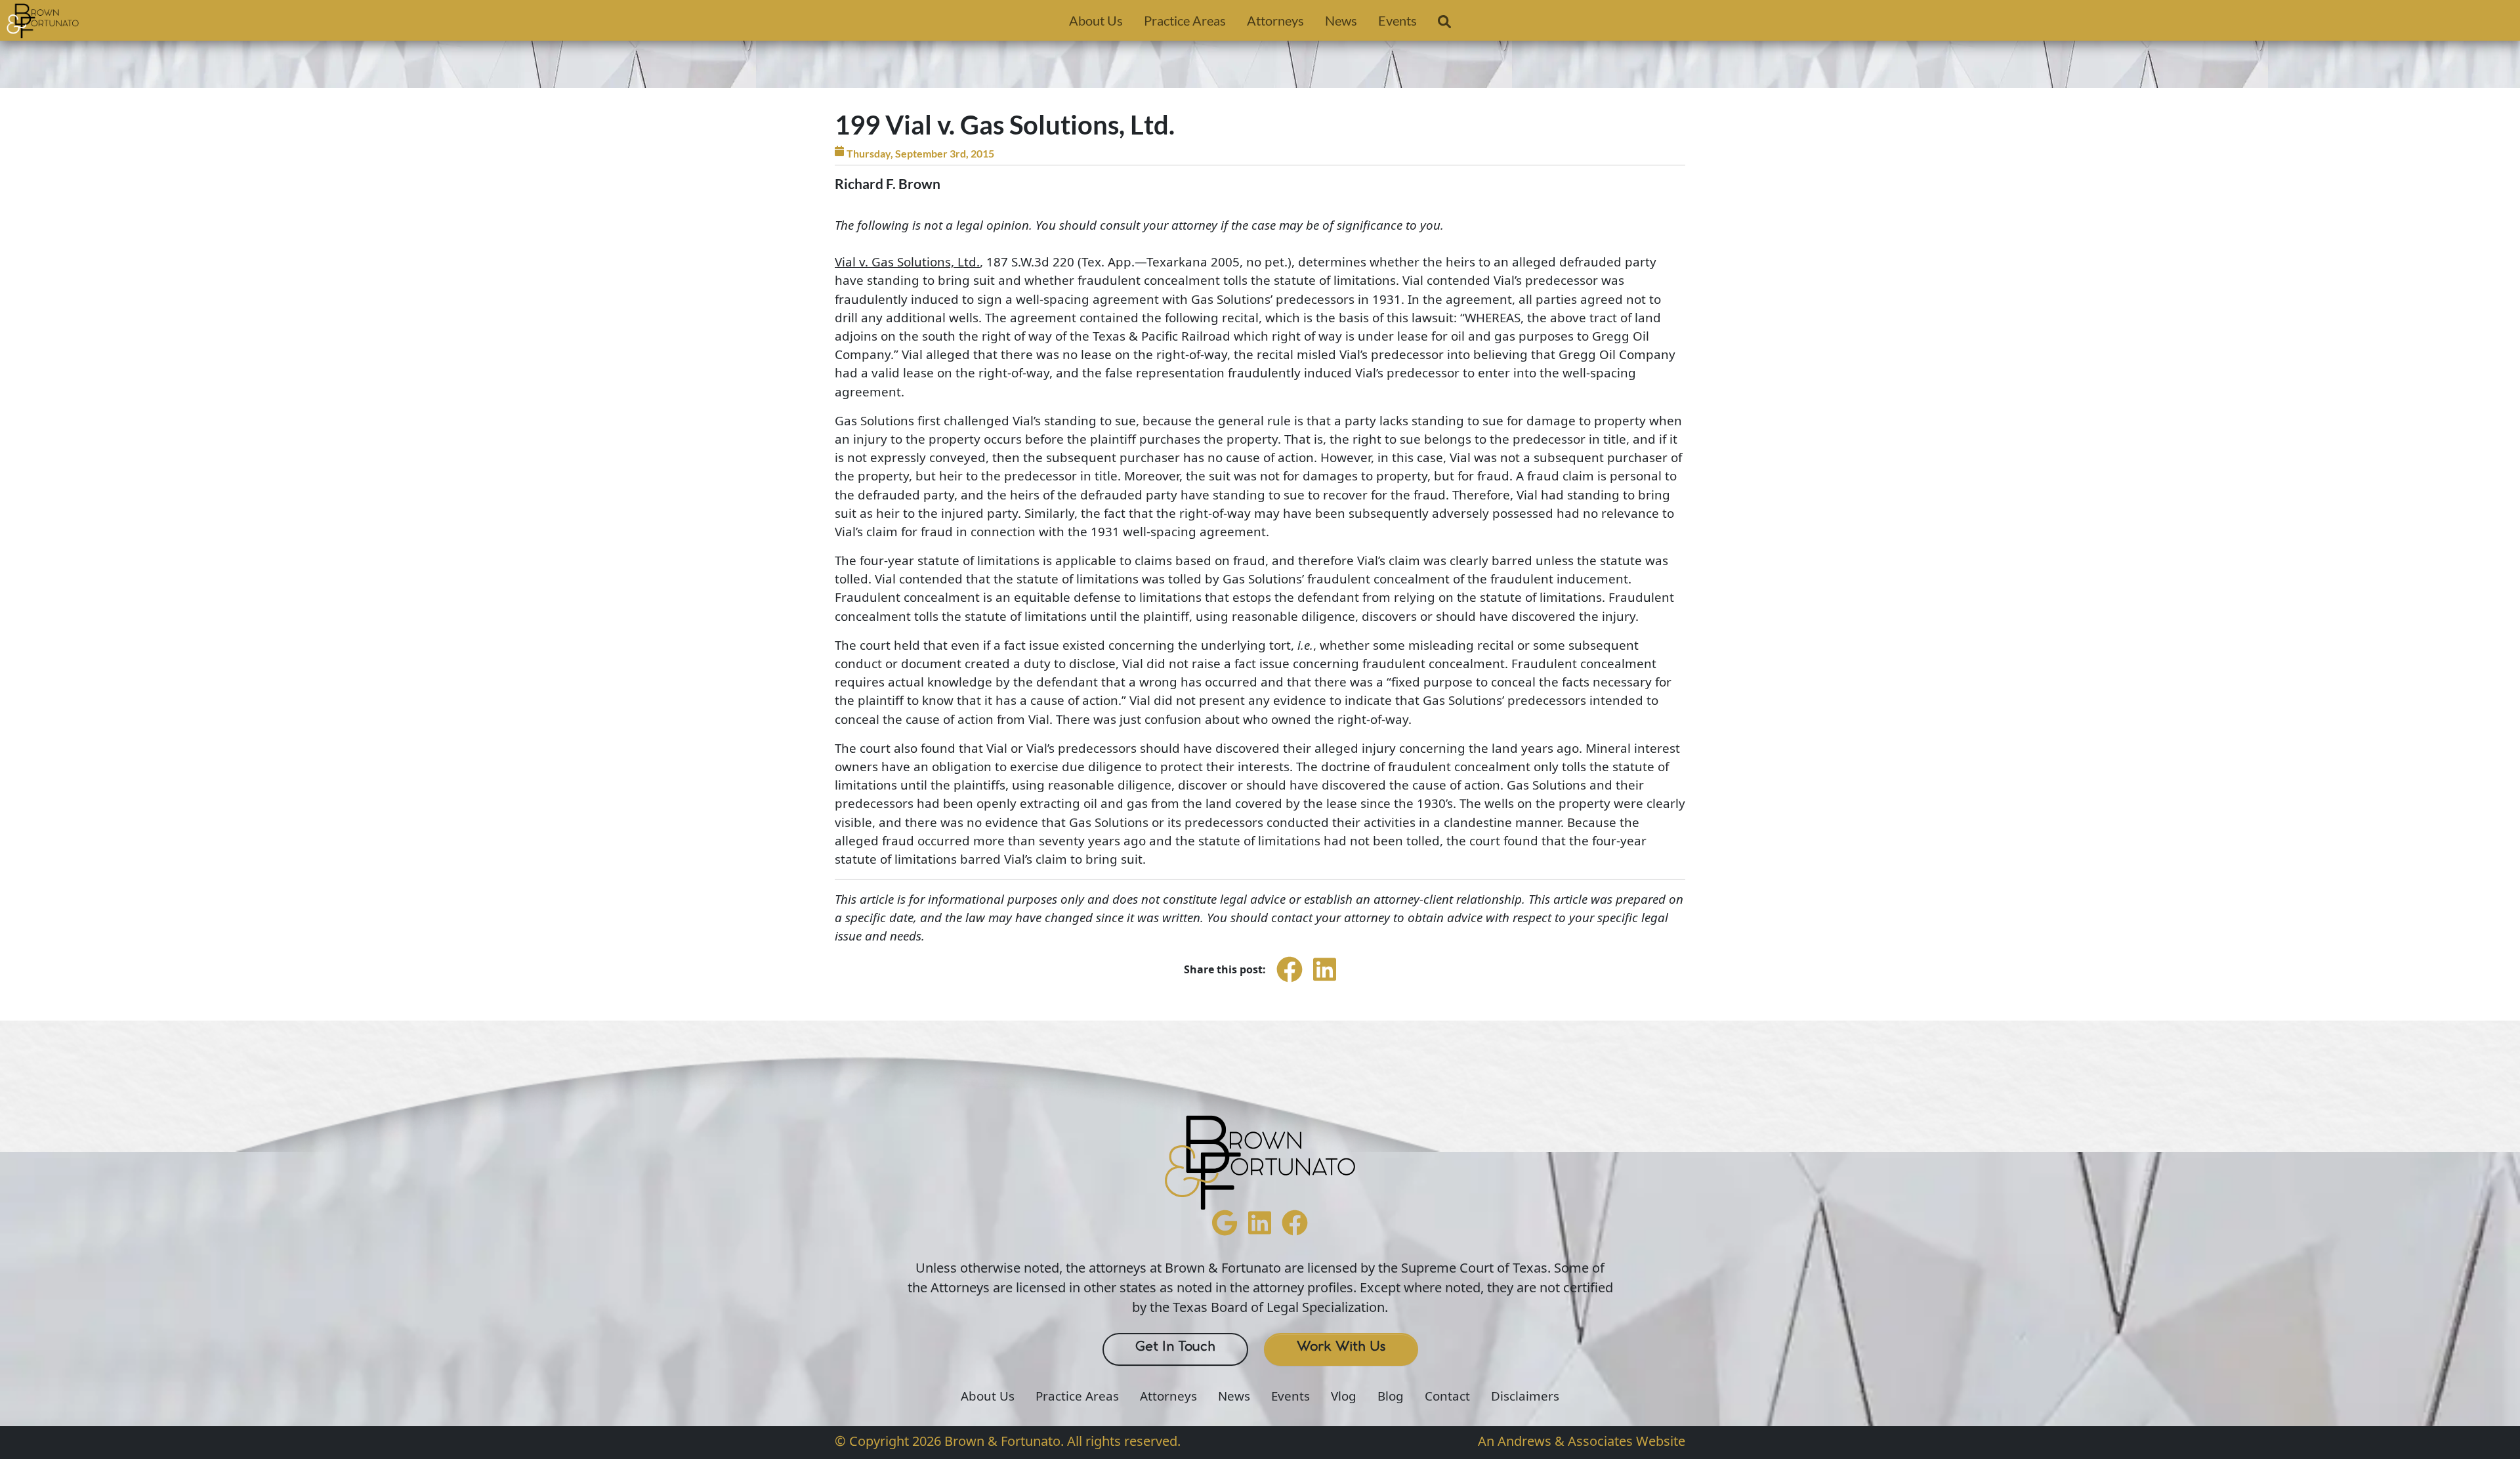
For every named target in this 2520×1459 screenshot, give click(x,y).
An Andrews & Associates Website (1582, 1441)
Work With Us (1341, 1347)
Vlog (1344, 1396)
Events (1397, 20)
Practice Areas (1185, 20)
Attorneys (1275, 20)
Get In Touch (1175, 1347)
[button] (1444, 24)
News (1341, 20)
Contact (1447, 1396)
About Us (1096, 20)
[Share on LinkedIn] (1325, 981)
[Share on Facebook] (1290, 981)
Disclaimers (1525, 1396)
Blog (1391, 1396)
